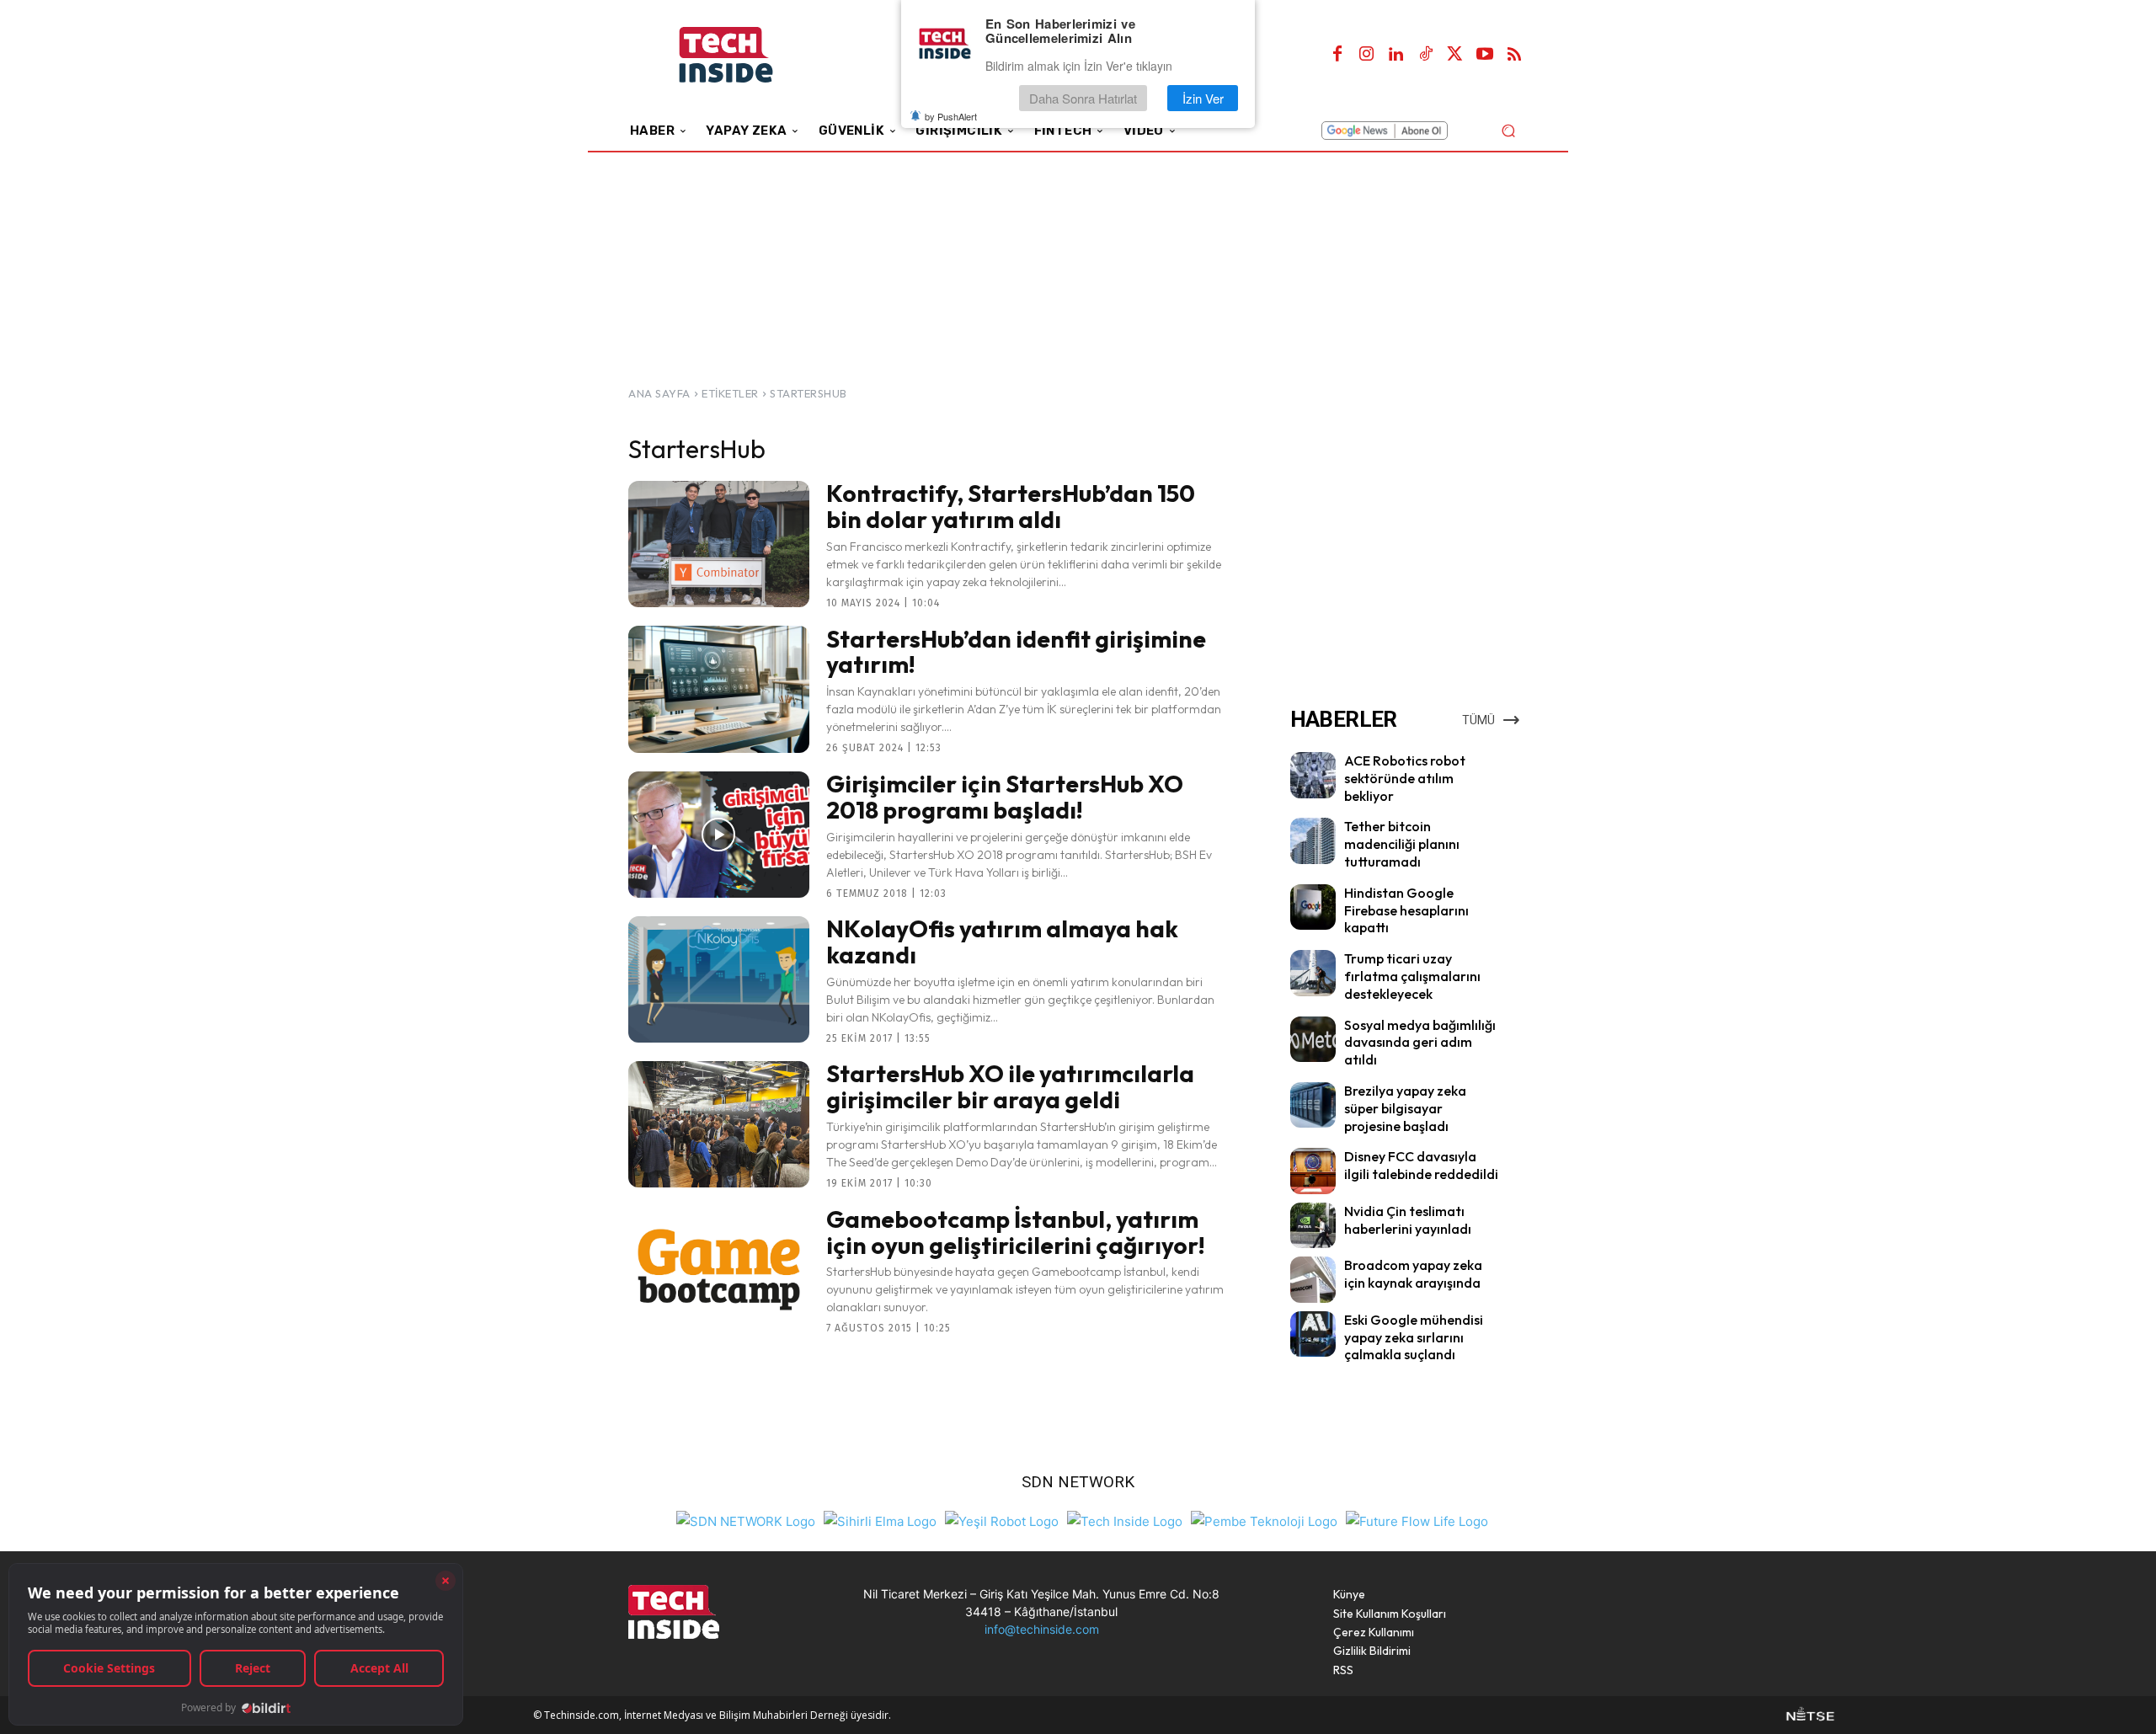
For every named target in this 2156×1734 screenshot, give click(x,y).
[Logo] (749, 55)
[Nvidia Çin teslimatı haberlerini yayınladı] (1313, 1225)
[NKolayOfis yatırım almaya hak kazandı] (719, 979)
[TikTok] (1426, 55)
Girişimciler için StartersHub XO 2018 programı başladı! (1005, 797)
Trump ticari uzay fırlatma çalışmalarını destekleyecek (1412, 976)
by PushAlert (951, 116)
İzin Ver (1203, 98)
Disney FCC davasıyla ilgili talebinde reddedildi (1421, 1165)
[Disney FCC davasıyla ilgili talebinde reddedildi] (1313, 1171)
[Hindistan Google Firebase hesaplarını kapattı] (1313, 907)
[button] (1508, 130)
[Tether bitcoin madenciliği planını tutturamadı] (1313, 840)
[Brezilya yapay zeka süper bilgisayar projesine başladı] (1313, 1105)
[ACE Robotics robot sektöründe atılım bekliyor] (1313, 775)
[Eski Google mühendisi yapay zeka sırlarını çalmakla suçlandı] (1313, 1334)
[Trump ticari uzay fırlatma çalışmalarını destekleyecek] (1313, 973)
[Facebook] (1337, 55)
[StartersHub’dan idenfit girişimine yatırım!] (719, 689)
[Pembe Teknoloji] (1264, 1520)
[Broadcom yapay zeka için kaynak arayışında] (1313, 1279)
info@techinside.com (1042, 1629)
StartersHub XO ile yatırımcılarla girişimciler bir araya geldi (1010, 1086)
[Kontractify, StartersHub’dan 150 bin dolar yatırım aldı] (719, 544)
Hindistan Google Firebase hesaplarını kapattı (1406, 910)
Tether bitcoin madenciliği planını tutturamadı (1402, 844)
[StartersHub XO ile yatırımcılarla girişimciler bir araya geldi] (719, 1124)
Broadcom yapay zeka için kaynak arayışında (1413, 1274)
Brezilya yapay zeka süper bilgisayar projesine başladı (1405, 1108)
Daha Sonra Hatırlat (1083, 98)
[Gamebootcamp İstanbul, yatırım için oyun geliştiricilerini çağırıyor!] (719, 1269)
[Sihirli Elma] (880, 1520)
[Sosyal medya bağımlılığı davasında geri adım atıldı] (1313, 1039)
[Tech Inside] (1125, 1520)
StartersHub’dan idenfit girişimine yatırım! (1016, 652)
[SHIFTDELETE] (746, 1520)
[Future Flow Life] (1417, 1520)
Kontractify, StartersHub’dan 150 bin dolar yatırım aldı (1011, 506)
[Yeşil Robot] (1002, 1520)
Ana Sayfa (659, 393)
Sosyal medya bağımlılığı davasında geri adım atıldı (1420, 1043)
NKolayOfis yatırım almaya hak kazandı (1002, 942)
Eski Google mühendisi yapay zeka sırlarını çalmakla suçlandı (1414, 1337)
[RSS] (1514, 55)
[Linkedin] (1396, 55)
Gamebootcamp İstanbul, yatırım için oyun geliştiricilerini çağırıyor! (1016, 1232)
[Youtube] (1485, 55)
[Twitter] (1455, 55)
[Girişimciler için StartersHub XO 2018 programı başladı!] (719, 835)
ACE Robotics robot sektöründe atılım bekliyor (1405, 778)
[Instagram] (1367, 55)
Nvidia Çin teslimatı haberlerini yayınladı (1408, 1220)
